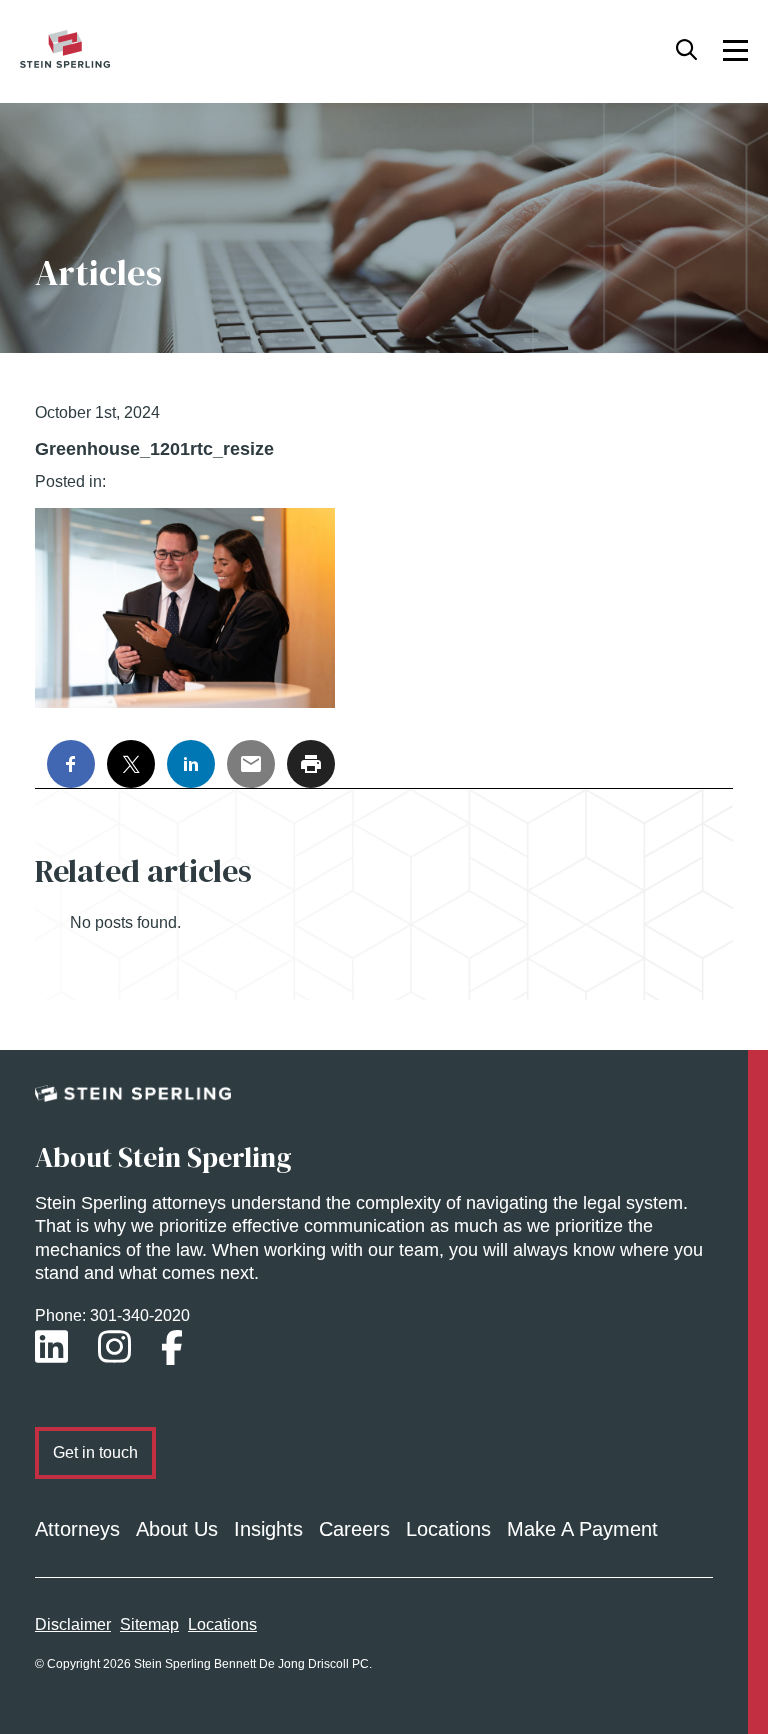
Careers (354, 1529)
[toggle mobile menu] (735, 49)
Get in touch (95, 1452)
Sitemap (149, 1624)
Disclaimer (73, 1624)
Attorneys (77, 1529)
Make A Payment (582, 1529)
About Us (177, 1529)
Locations (448, 1529)
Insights (268, 1529)
